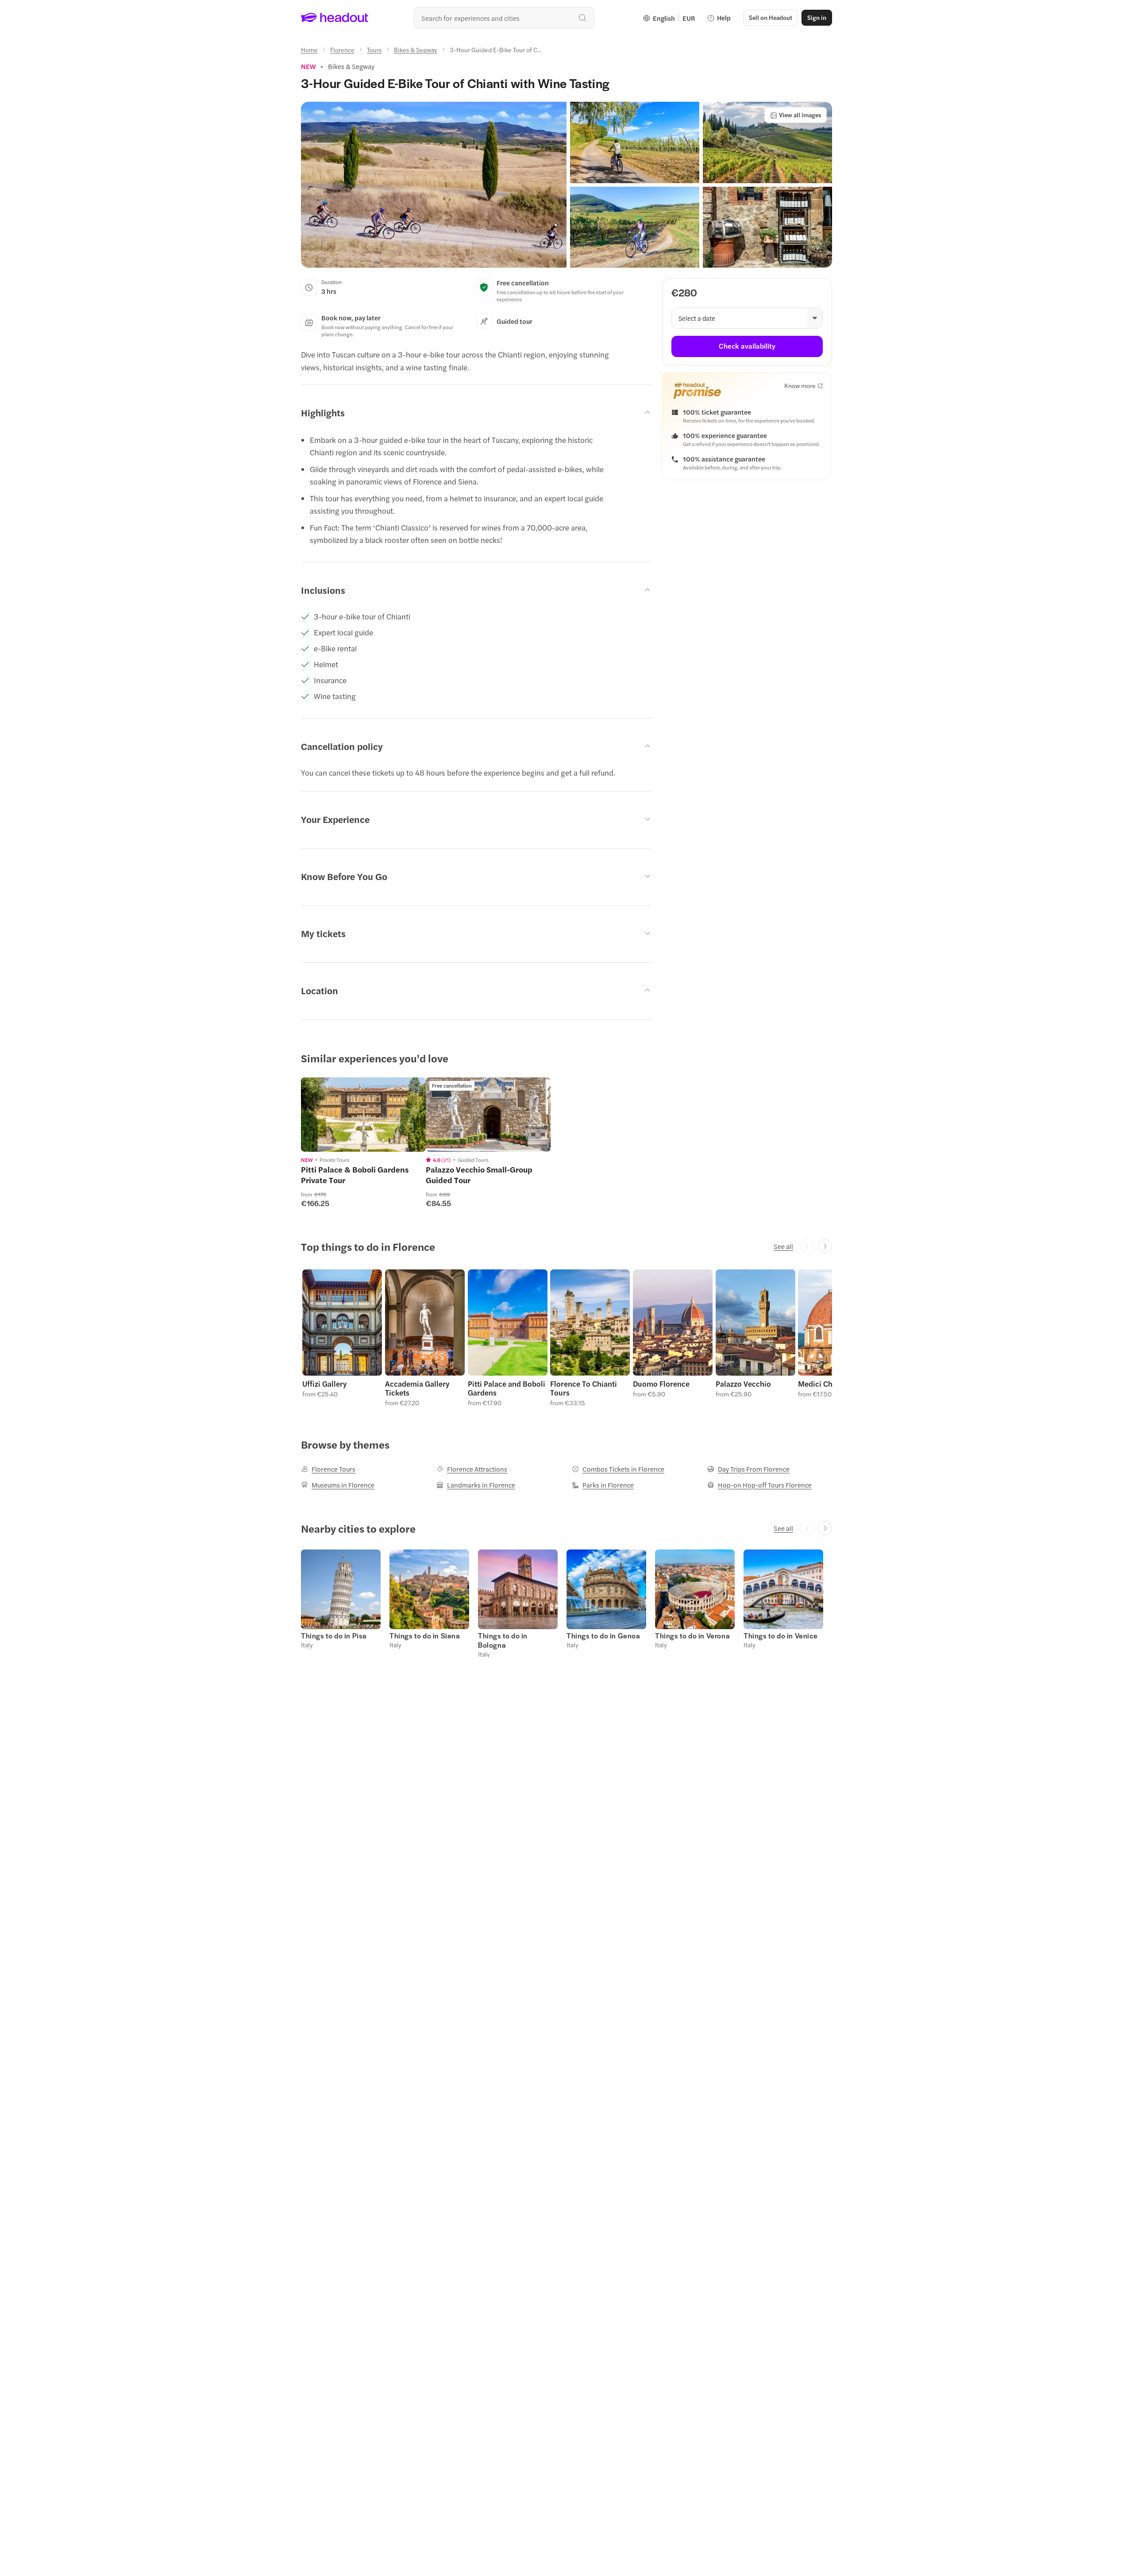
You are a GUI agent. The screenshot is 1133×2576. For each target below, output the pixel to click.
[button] (434, 185)
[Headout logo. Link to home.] (335, 18)
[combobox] (504, 18)
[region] (363, 1115)
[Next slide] (825, 1246)
